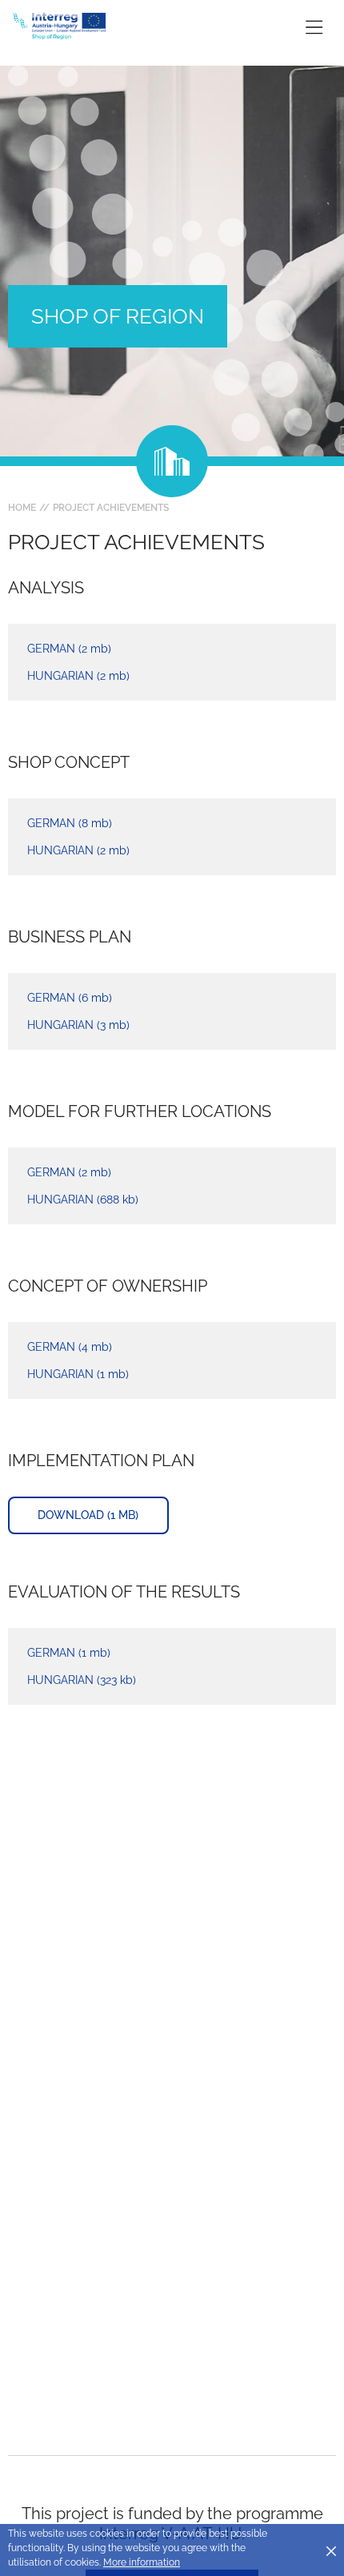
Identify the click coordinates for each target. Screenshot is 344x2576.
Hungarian (78, 676)
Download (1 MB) (88, 1515)
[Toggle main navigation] (314, 27)
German (69, 649)
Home (22, 508)
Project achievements (111, 508)
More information (142, 2562)
